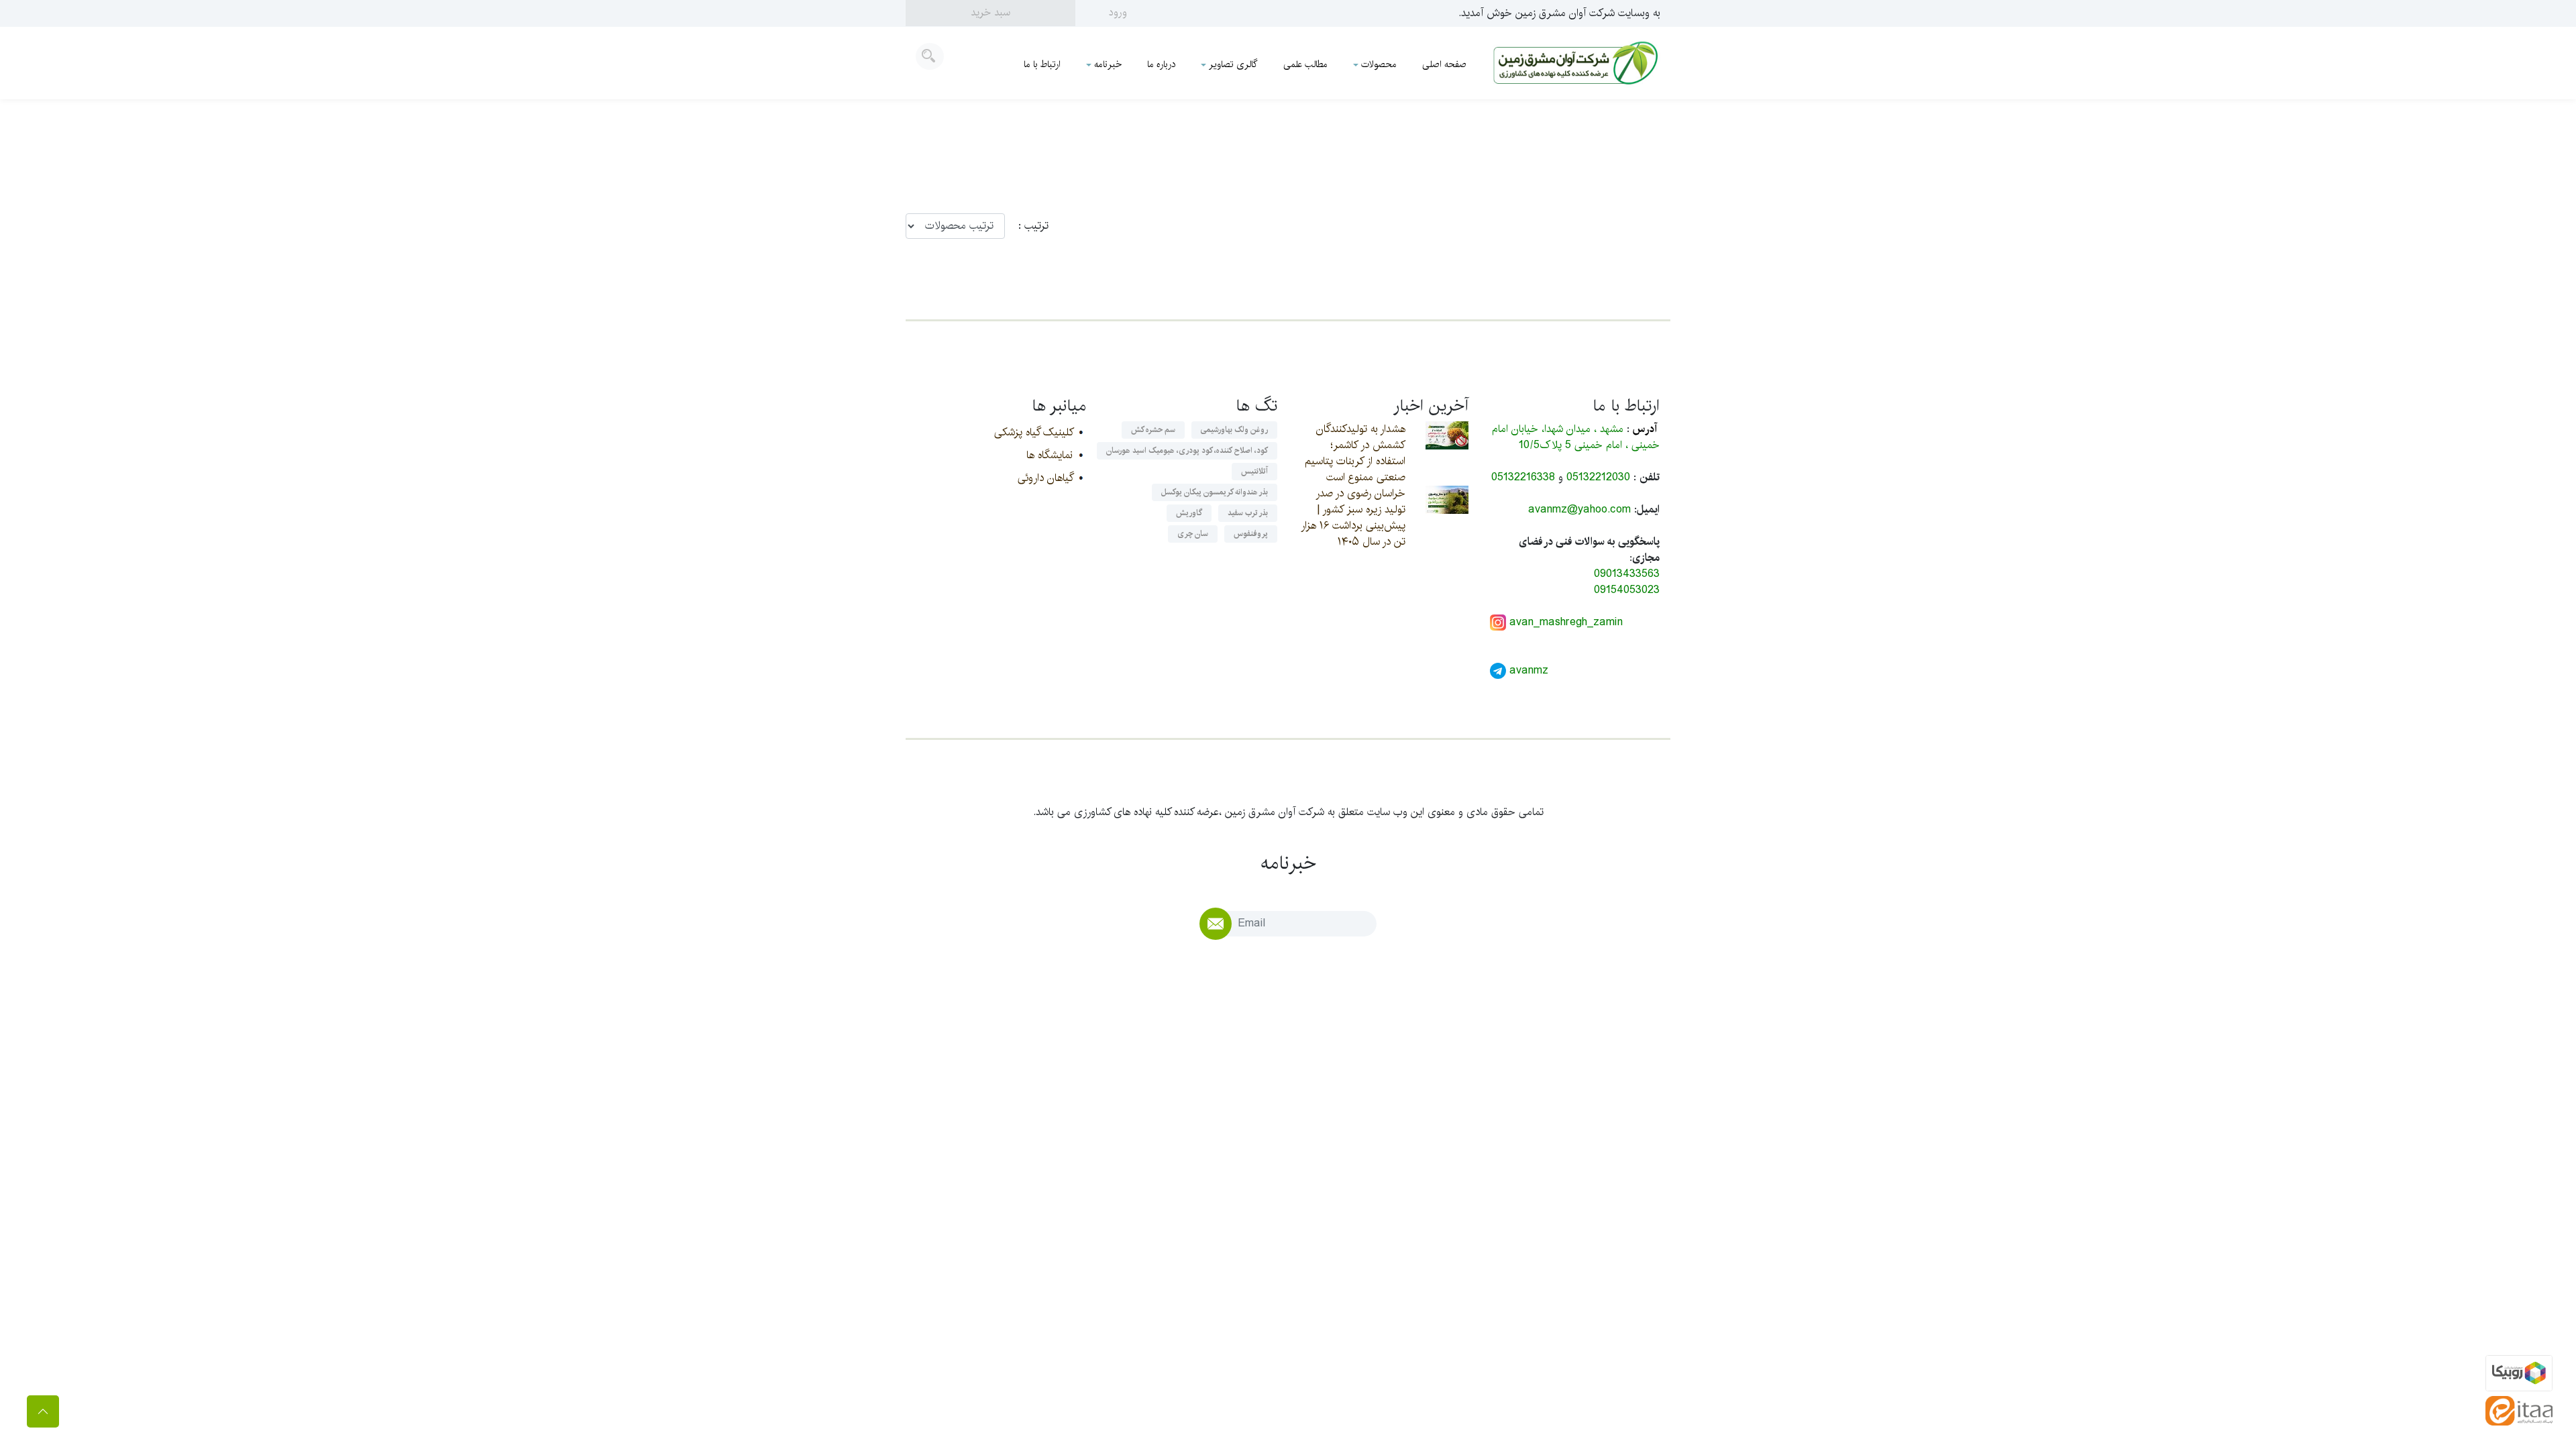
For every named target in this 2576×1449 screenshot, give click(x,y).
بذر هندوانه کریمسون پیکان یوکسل (1215, 492)
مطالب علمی (1305, 64)
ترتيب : (1027, 226)
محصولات (1379, 64)
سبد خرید (990, 12)
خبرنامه (1108, 64)
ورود (1118, 12)
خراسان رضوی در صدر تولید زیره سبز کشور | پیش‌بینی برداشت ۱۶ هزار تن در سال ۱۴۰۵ (1353, 518)
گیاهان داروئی (1045, 478)
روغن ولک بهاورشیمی (1234, 430)
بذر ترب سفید (1248, 513)
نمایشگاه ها (1050, 455)
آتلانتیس (1254, 471)
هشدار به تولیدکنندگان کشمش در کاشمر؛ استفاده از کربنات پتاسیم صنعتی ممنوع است (1355, 453)
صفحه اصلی (1444, 64)
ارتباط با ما (1042, 64)
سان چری (1193, 534)
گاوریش (1189, 513)
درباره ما (1161, 64)
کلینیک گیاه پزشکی (1033, 432)
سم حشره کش (1153, 430)
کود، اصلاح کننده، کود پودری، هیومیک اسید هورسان (1187, 450)
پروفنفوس (1251, 534)
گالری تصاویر (1233, 64)
